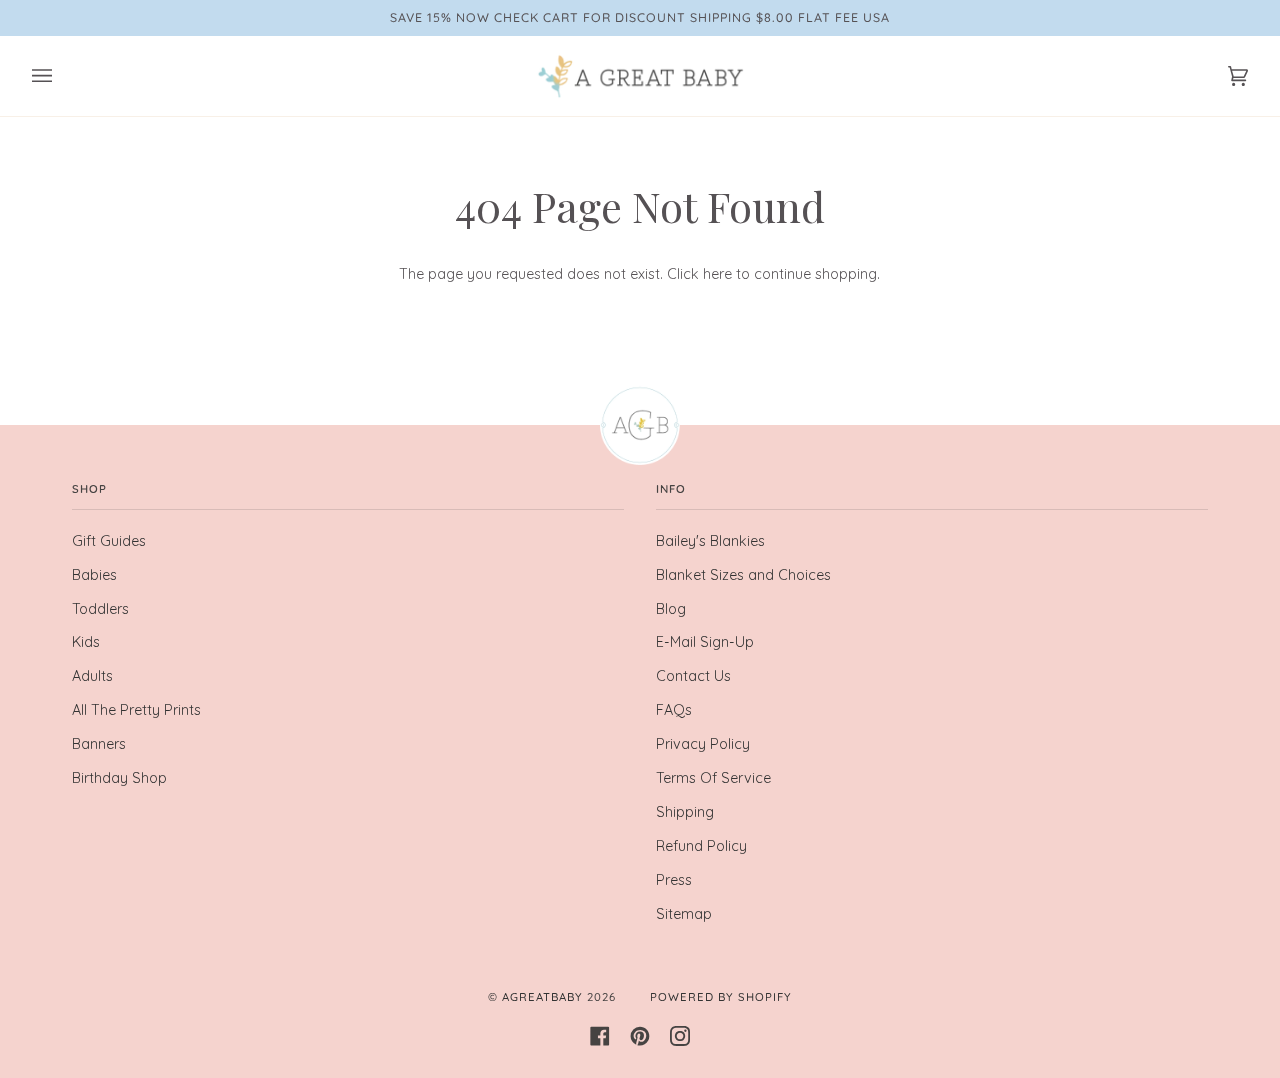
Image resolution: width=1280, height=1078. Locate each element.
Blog (671, 609)
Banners (99, 744)
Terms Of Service (713, 778)
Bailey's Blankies (710, 541)
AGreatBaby (542, 997)
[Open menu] (62, 76)
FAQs (674, 710)
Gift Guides (109, 541)
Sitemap (684, 914)
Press (674, 880)
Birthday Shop (119, 778)
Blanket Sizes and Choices (743, 575)
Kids (86, 642)
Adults (92, 676)
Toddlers (100, 609)
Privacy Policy (703, 744)
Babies (94, 575)
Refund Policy (701, 846)
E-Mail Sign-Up (705, 642)
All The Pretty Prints (136, 710)
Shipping (685, 812)
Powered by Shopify (721, 997)
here (717, 274)
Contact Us (693, 676)
